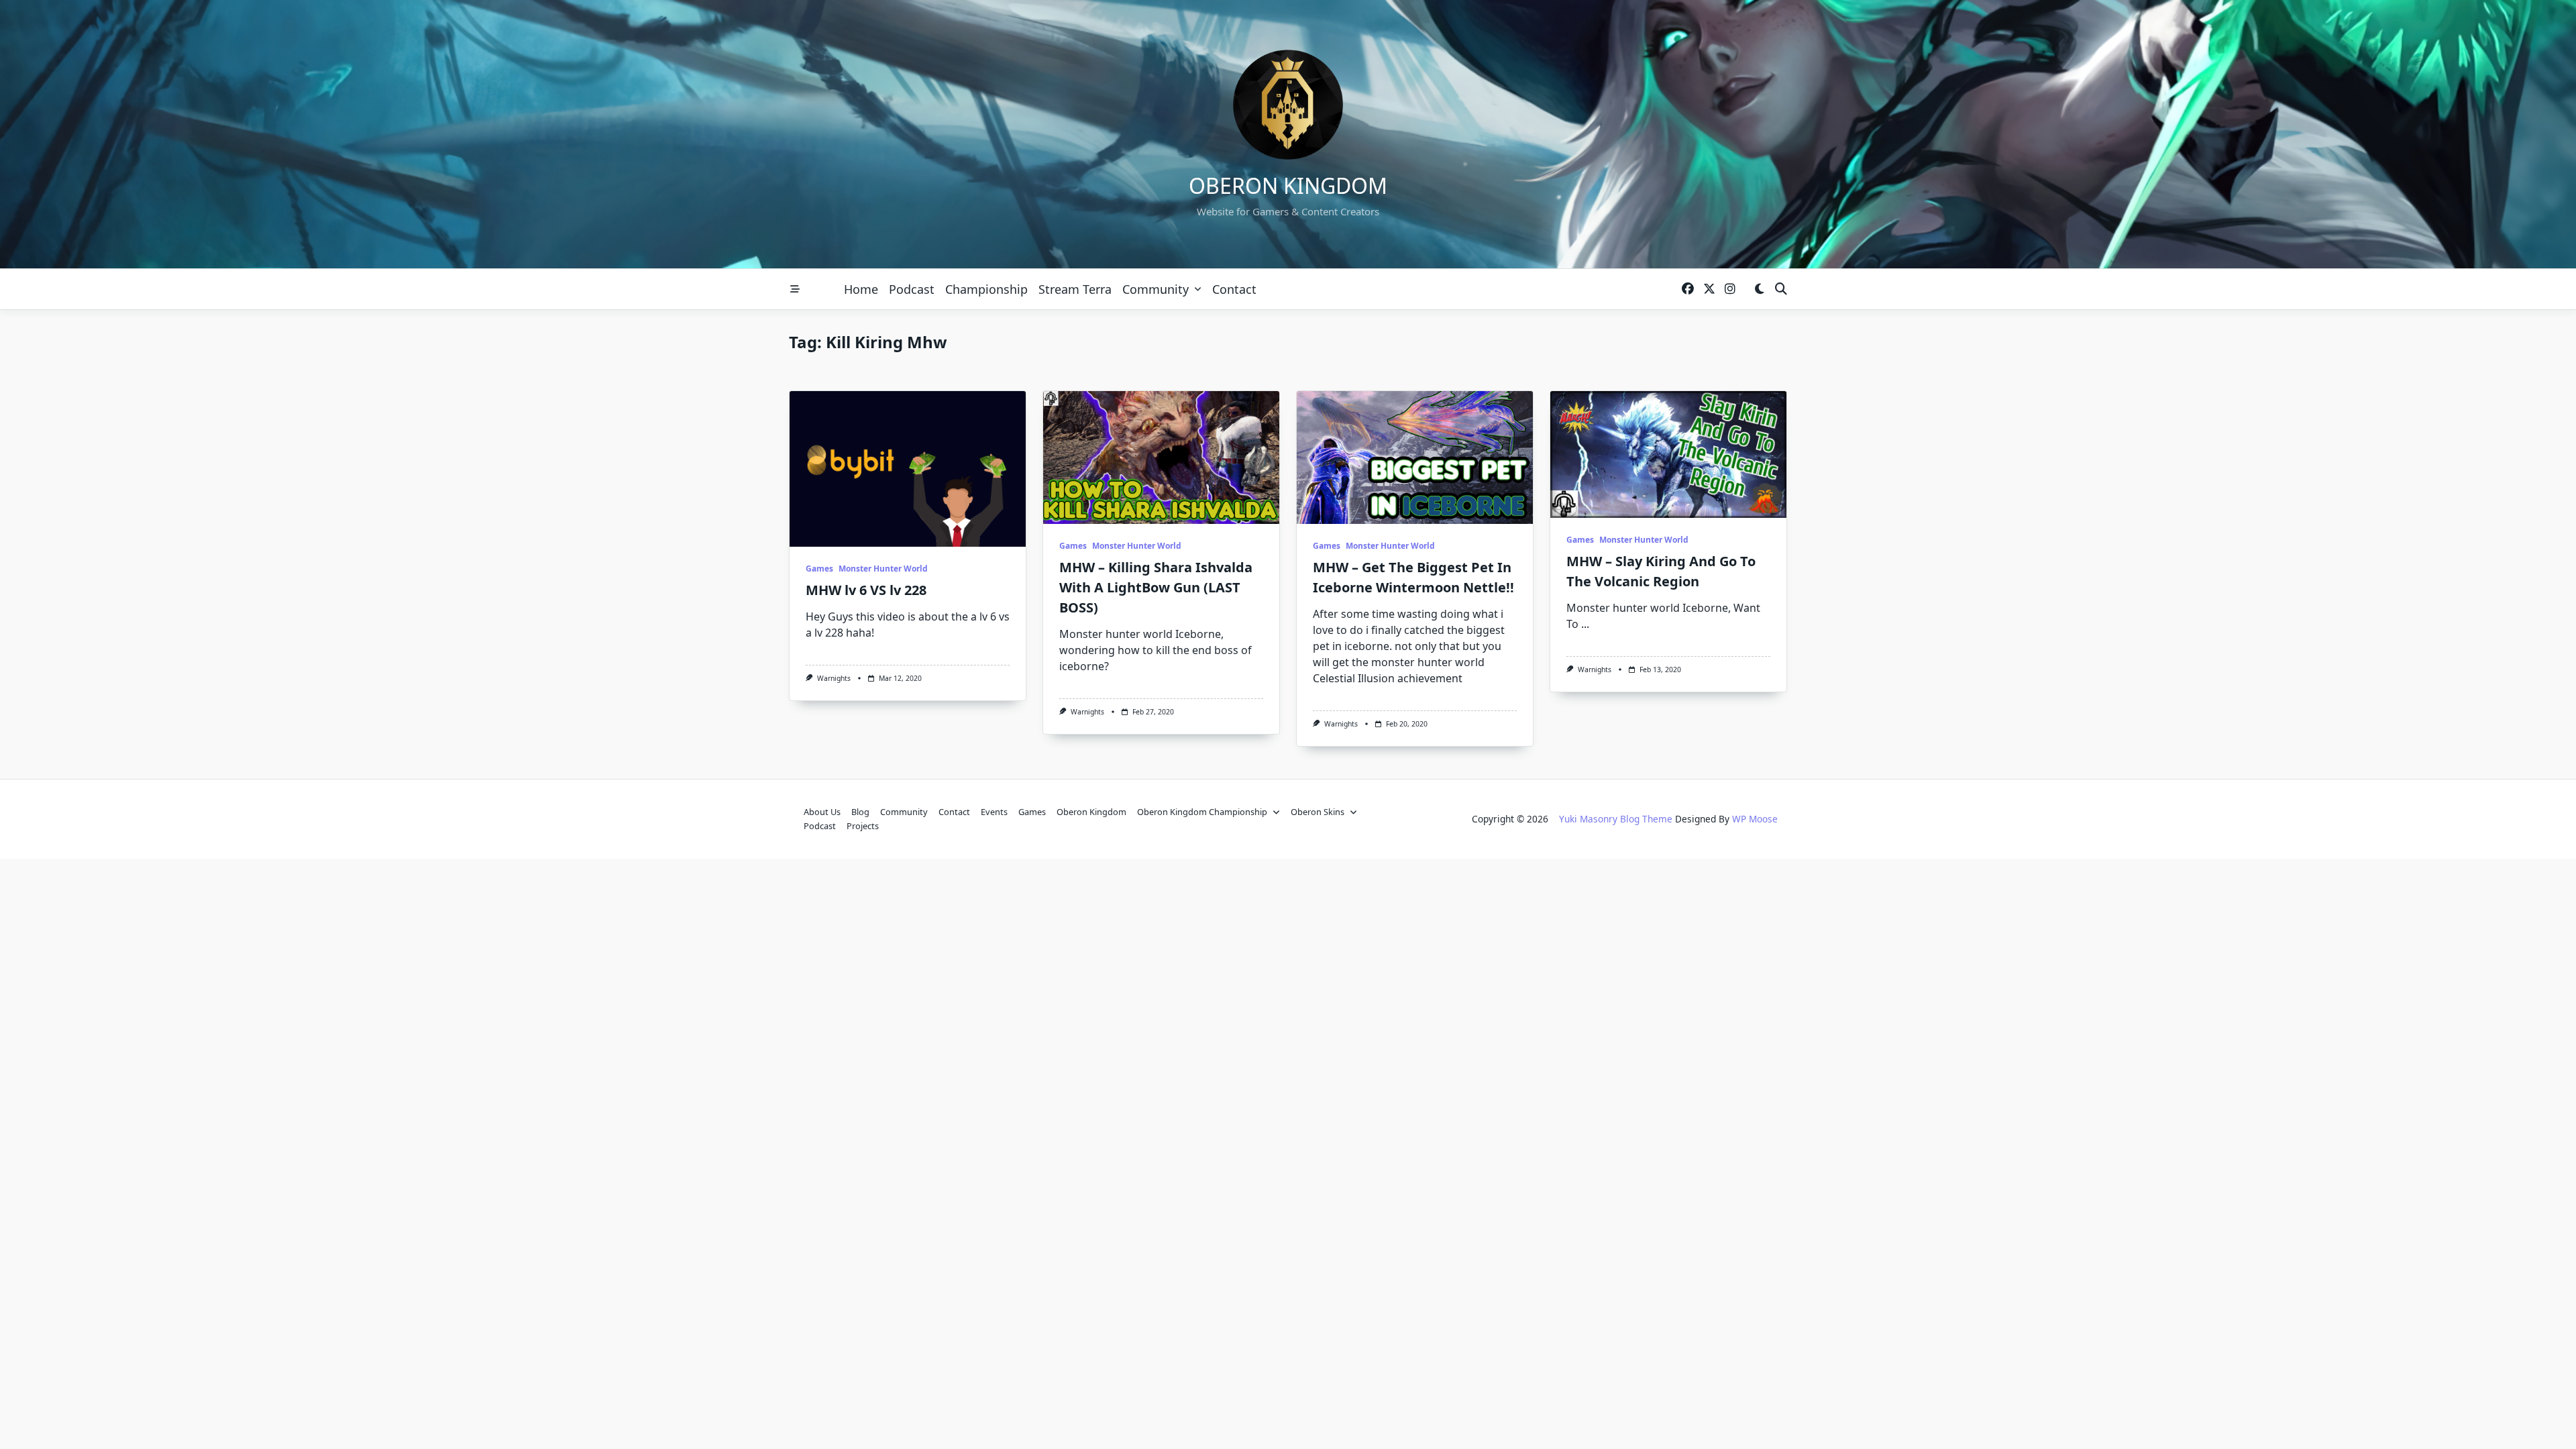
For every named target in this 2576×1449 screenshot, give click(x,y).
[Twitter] (1709, 289)
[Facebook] (1688, 289)
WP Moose (1755, 819)
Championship (986, 289)
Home (861, 289)
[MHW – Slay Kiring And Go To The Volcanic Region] (1668, 454)
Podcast (912, 289)
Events (994, 812)
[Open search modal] (1781, 289)
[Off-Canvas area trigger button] (795, 289)
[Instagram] (1730, 289)
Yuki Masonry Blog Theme (1616, 819)
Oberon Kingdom (1288, 185)
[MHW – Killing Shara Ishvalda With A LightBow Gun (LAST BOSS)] (1161, 458)
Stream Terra (1075, 289)
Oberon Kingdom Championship (1202, 812)
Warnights (834, 678)
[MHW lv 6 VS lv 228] (908, 469)
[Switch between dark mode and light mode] (1759, 289)
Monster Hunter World (883, 569)
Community (1156, 289)
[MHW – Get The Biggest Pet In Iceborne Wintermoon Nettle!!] (1415, 458)
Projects (863, 826)
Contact (1234, 289)
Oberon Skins (1318, 812)
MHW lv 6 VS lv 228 (866, 590)
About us (822, 812)
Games (819, 569)
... (1585, 624)
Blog (860, 812)
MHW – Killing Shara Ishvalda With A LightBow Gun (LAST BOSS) (1156, 587)
